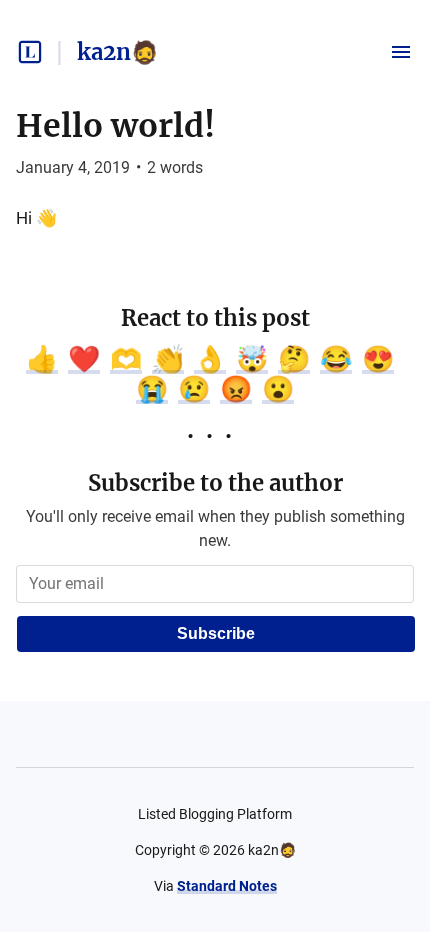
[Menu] (401, 52)
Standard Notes (227, 886)
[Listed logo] (30, 52)
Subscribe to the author (215, 483)
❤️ (84, 359)
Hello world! (115, 126)
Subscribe (216, 633)
